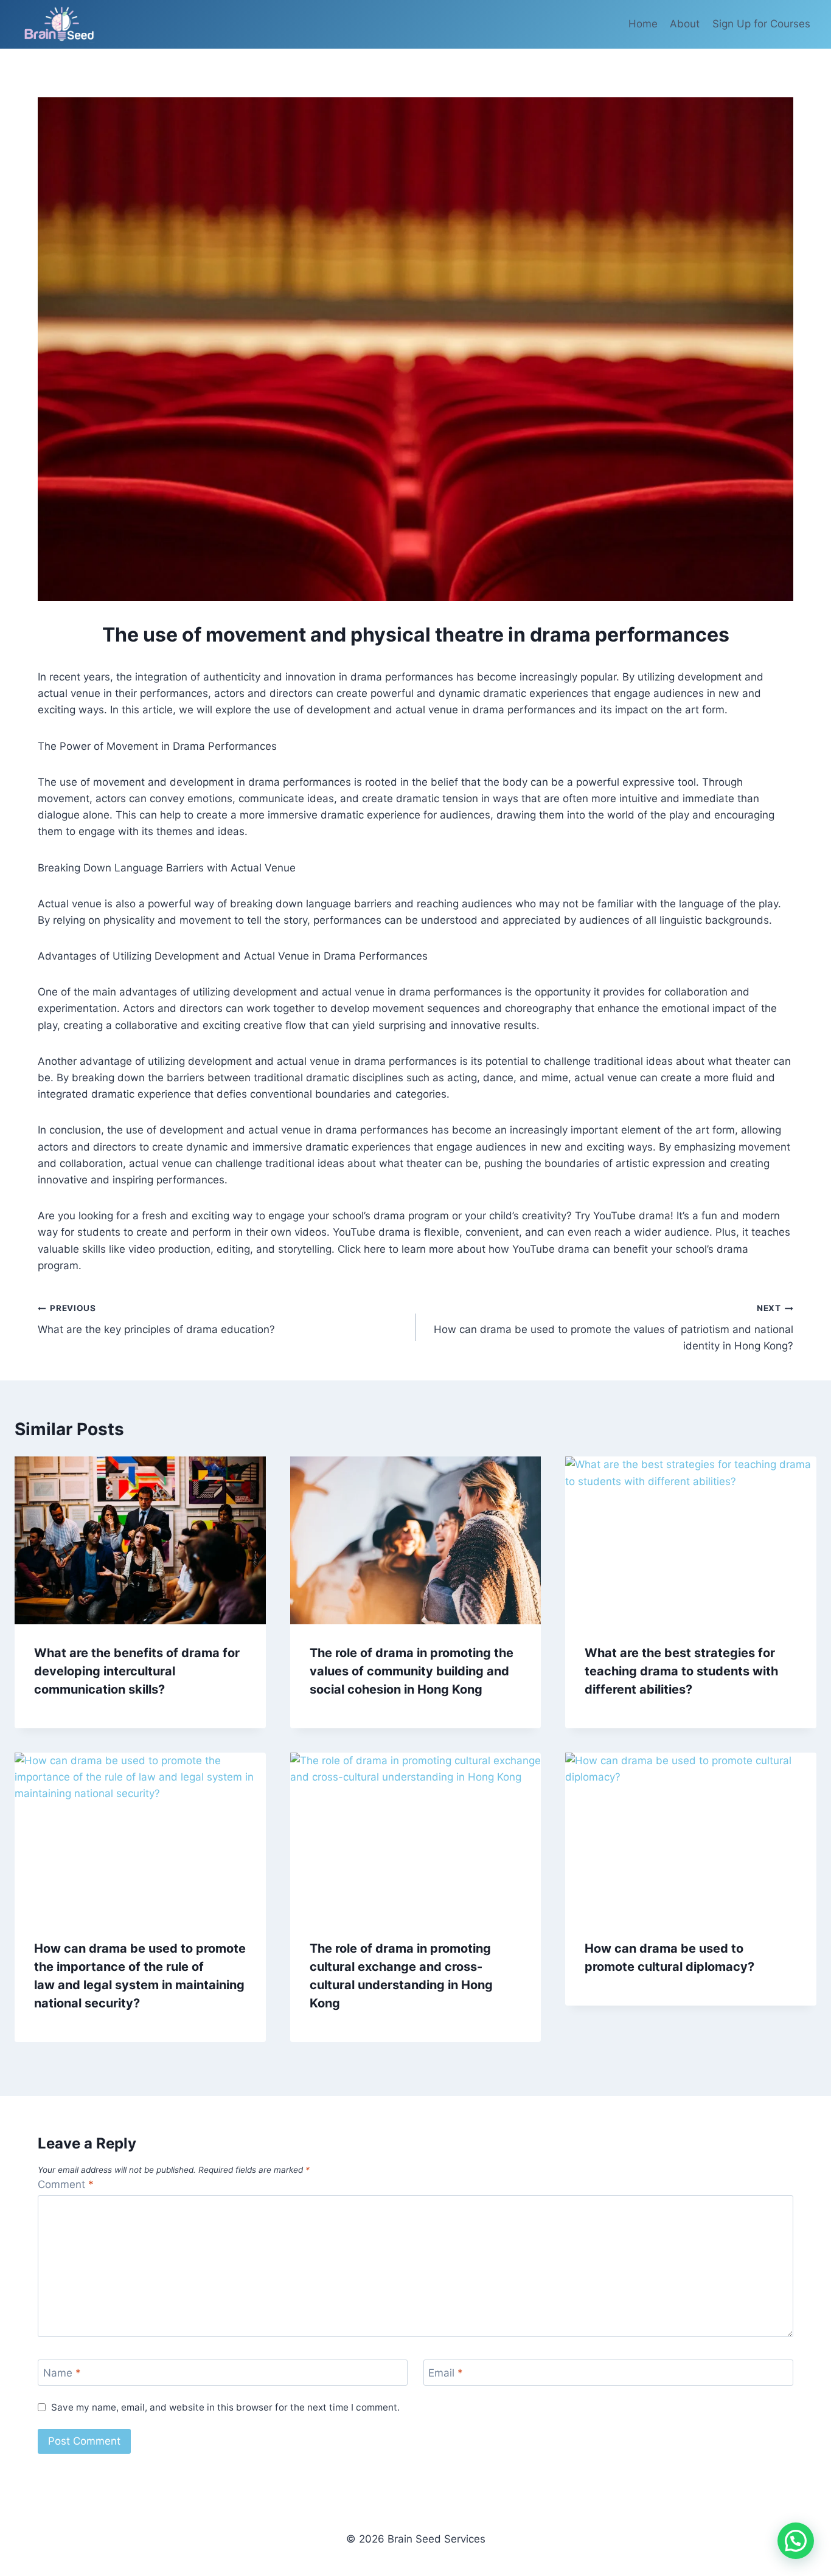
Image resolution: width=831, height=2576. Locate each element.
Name (62, 2373)
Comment (66, 2184)
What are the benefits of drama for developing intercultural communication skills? (137, 1671)
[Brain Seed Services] (60, 24)
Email (446, 2373)
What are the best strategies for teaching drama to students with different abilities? (681, 1671)
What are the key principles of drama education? (156, 1319)
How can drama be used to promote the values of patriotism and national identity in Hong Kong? (614, 1328)
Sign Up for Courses (761, 24)
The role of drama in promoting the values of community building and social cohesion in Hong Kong (412, 1671)
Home (643, 24)
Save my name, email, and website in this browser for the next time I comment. (225, 2407)
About (685, 24)
